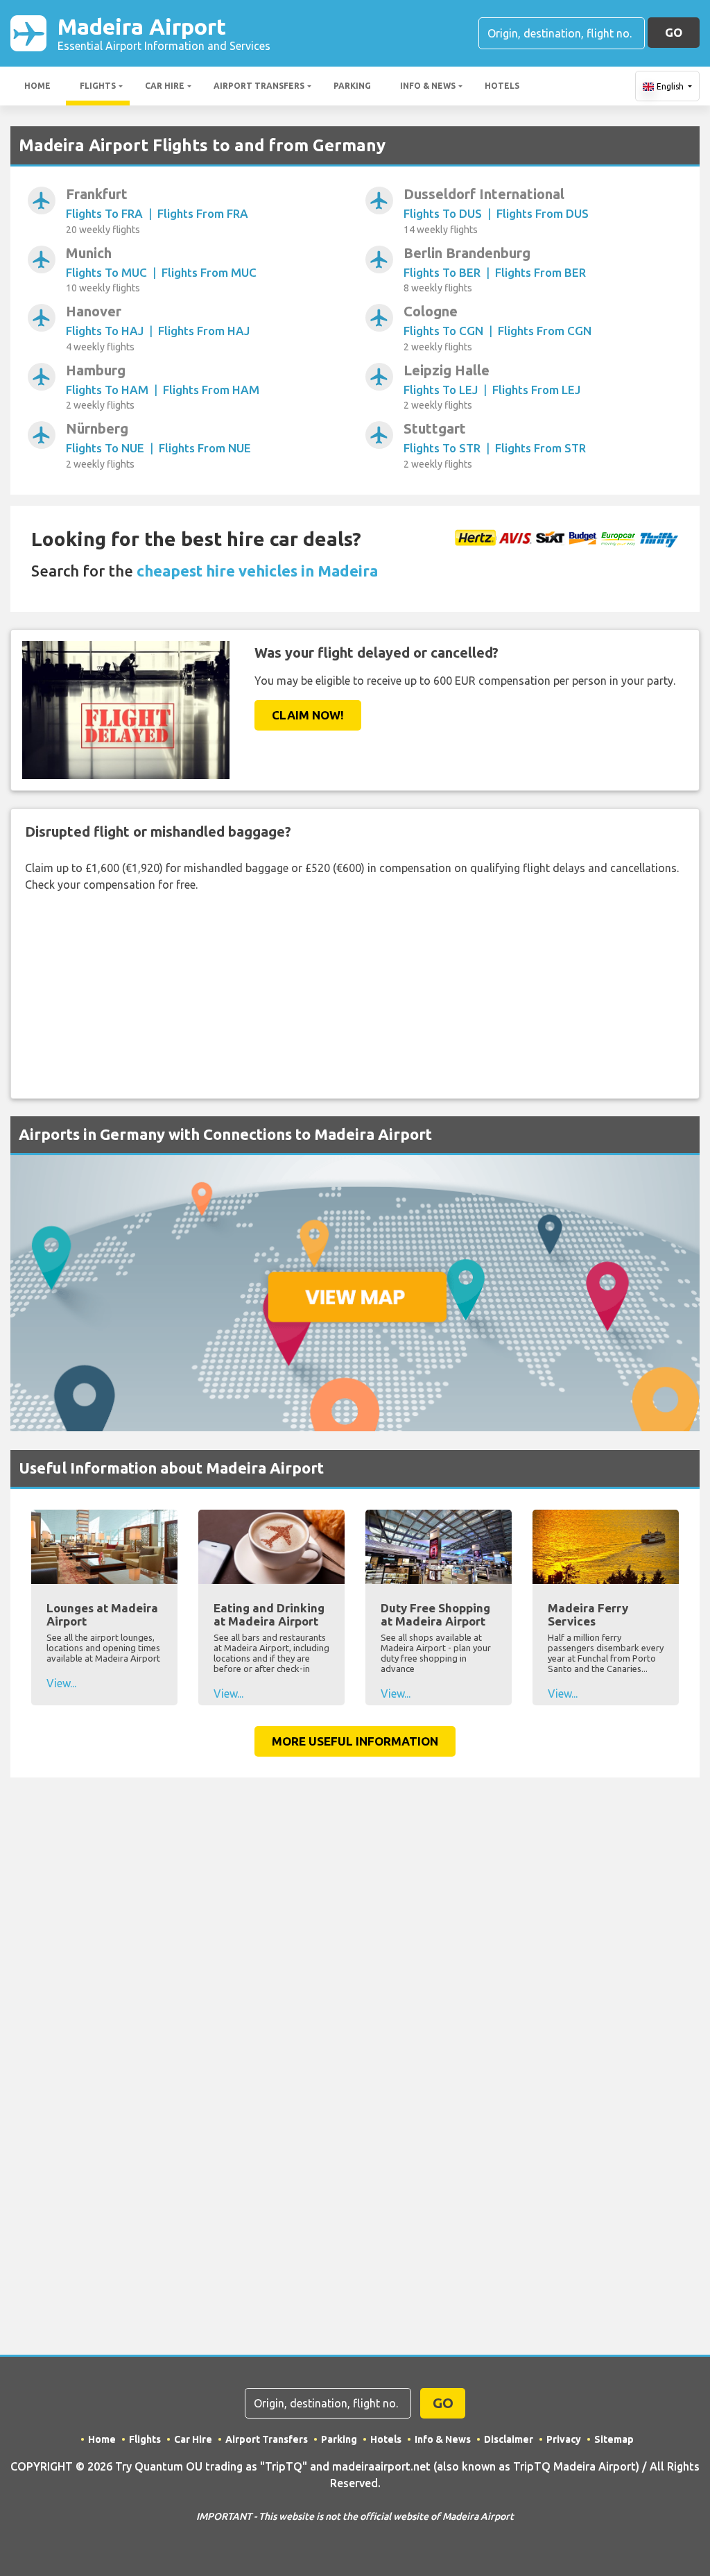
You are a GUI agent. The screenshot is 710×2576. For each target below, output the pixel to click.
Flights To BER (442, 272)
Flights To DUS (443, 213)
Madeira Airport (164, 33)
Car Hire (165, 86)
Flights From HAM (211, 390)
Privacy (564, 2439)
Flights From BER (540, 272)
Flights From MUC (209, 272)
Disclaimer (509, 2439)
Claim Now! (308, 715)
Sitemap (614, 2439)
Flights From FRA (203, 213)
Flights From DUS (543, 213)
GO (674, 32)
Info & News (428, 86)
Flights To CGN (443, 331)
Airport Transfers (259, 86)
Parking (352, 86)
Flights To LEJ (441, 390)
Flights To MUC (106, 272)
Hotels (502, 86)
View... (61, 1683)
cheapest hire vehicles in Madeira (257, 571)
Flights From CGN (545, 331)
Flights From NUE (205, 448)
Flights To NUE (105, 448)
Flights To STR (442, 448)
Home (37, 86)
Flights (98, 86)
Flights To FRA (104, 213)
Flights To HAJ (105, 331)
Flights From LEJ (536, 390)
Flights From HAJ (204, 331)
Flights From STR (540, 448)
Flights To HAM (107, 390)
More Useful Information (355, 1741)
